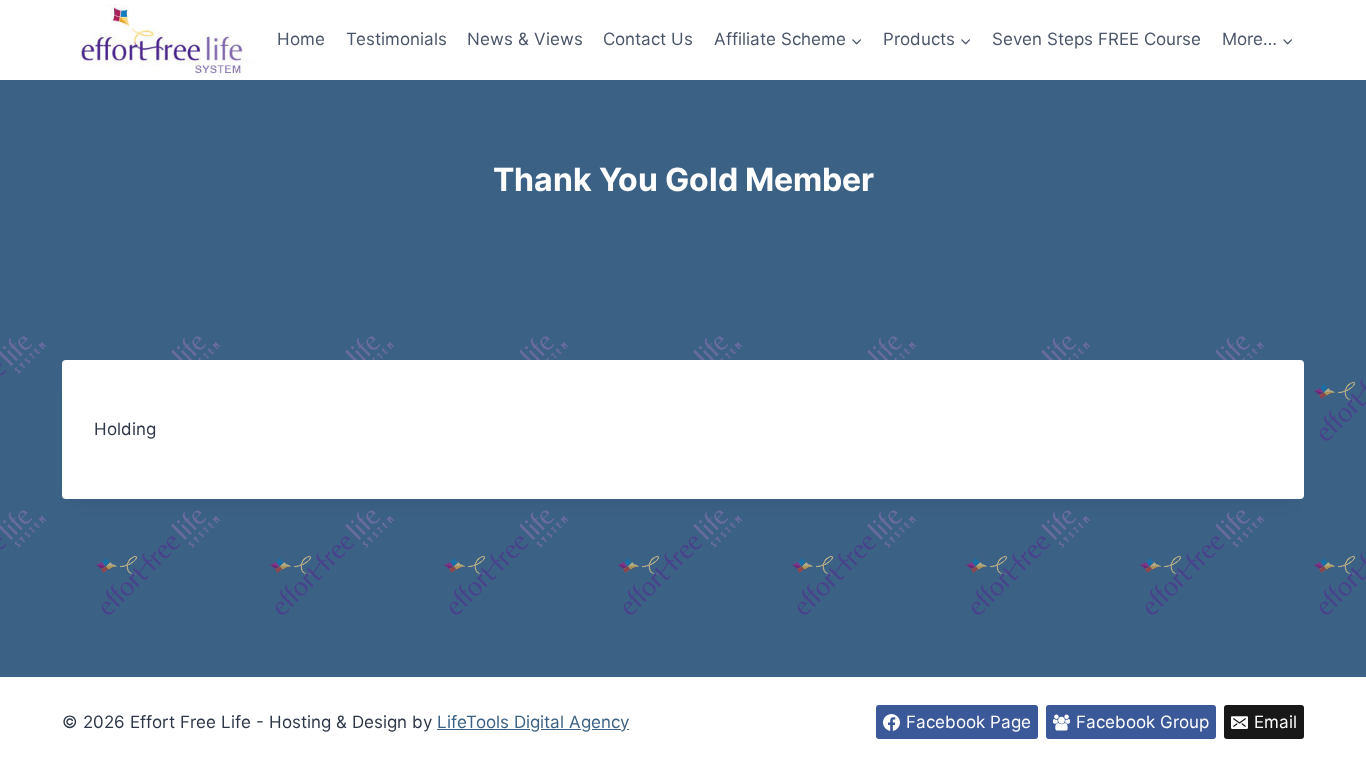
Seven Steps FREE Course (1096, 39)
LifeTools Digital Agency (533, 722)
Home (301, 39)
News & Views (525, 39)
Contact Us (648, 39)
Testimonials (396, 39)
